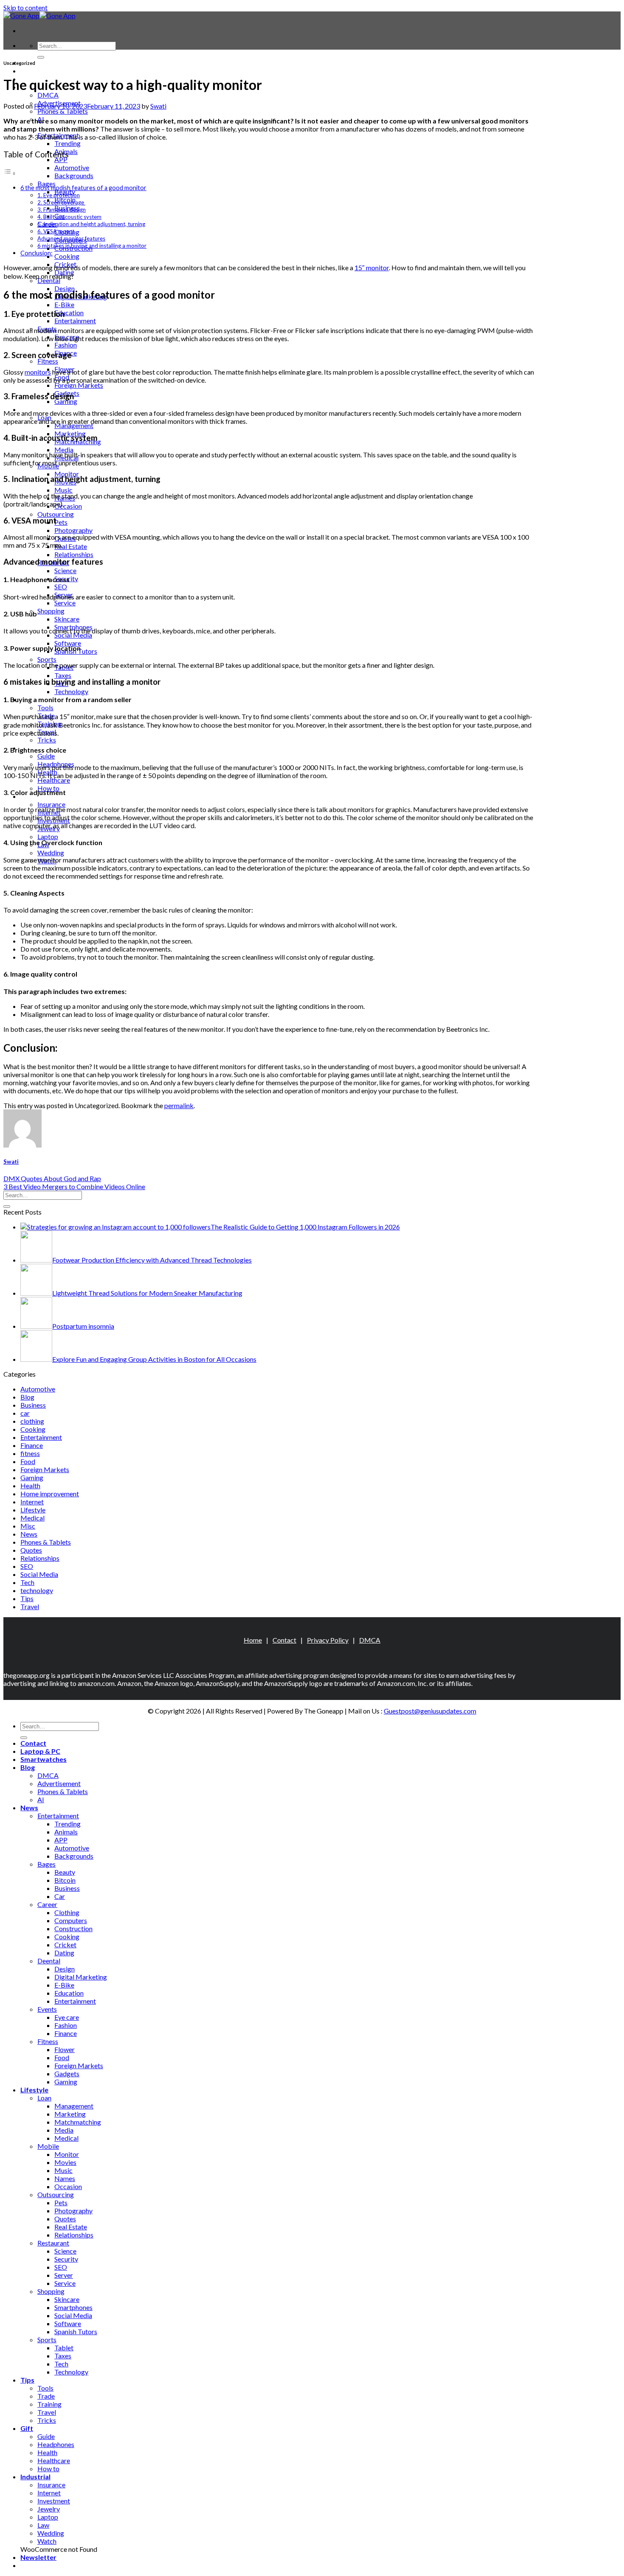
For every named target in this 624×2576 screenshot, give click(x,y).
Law (43, 2525)
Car (60, 1896)
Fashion (66, 345)
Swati (158, 106)
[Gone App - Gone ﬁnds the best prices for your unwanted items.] (39, 15)
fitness (30, 1453)
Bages (46, 183)
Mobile (48, 2146)
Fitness (48, 361)
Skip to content (25, 7)
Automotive (72, 167)
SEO (61, 587)
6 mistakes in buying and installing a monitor (92, 246)
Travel (30, 1606)
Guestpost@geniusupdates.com (430, 1711)
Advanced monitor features (71, 238)
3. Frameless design (62, 210)
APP (61, 159)
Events (47, 2009)
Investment (54, 2501)
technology (37, 1590)
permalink (179, 1105)
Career (47, 1904)
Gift (27, 2428)
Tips (27, 1598)
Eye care (67, 2017)
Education (69, 312)
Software (68, 643)
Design (65, 1969)
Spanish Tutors (76, 2331)
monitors (38, 372)
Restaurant (53, 2243)
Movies (65, 2162)
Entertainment (75, 321)
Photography (73, 530)
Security (66, 2259)
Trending (67, 143)
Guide (46, 756)
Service (65, 603)
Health (30, 1485)
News (29, 1534)
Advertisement (59, 1783)
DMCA (48, 95)
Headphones (56, 2444)
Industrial (35, 2477)
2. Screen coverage (61, 202)
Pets (61, 522)
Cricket (65, 1945)
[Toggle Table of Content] (10, 173)
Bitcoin (65, 1880)
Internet (32, 1502)
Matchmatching (78, 2122)
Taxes (63, 675)
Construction (73, 1928)
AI (41, 1799)
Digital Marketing (81, 1977)
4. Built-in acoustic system (69, 217)
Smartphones (73, 2307)
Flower (65, 2049)
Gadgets (67, 2073)
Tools (45, 707)
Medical (32, 1518)
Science (65, 570)
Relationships (74, 554)
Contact (284, 1640)
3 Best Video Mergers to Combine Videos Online (74, 1186)
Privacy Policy (328, 1640)
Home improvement (50, 1494)
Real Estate (71, 546)
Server (64, 2275)
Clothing (67, 1912)
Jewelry (49, 2509)
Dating (64, 1953)
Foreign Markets (79, 385)
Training (49, 2404)
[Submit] (41, 57)
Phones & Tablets (63, 111)
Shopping (51, 611)
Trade (46, 2396)
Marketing (70, 2114)
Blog (27, 1397)
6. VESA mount (56, 231)
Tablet (64, 2348)
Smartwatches (44, 1759)
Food (28, 1461)
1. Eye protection (59, 195)
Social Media (73, 635)
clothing (32, 1421)
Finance (32, 1445)
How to (48, 2468)
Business (33, 1405)
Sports (47, 659)
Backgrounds (74, 175)
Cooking (67, 256)
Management (74, 425)
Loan (44, 2098)
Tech (27, 1582)
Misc (28, 1526)
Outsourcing (56, 514)
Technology (71, 691)
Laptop (48, 836)
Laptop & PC (40, 71)
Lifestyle (33, 1510)
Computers (71, 1920)
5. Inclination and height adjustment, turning (91, 224)
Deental (49, 280)
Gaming (66, 401)
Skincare (67, 619)
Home (253, 1640)
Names (65, 2178)
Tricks (47, 740)
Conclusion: (37, 253)
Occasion (68, 506)
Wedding (51, 853)
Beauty (65, 1872)
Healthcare (54, 780)
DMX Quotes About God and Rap (52, 1178)
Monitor (67, 474)
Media (64, 449)
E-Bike (64, 304)
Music (63, 490)
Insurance (51, 804)
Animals (66, 1832)
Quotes (31, 1550)
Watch (47, 2541)
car (25, 1413)
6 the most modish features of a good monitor (83, 188)
